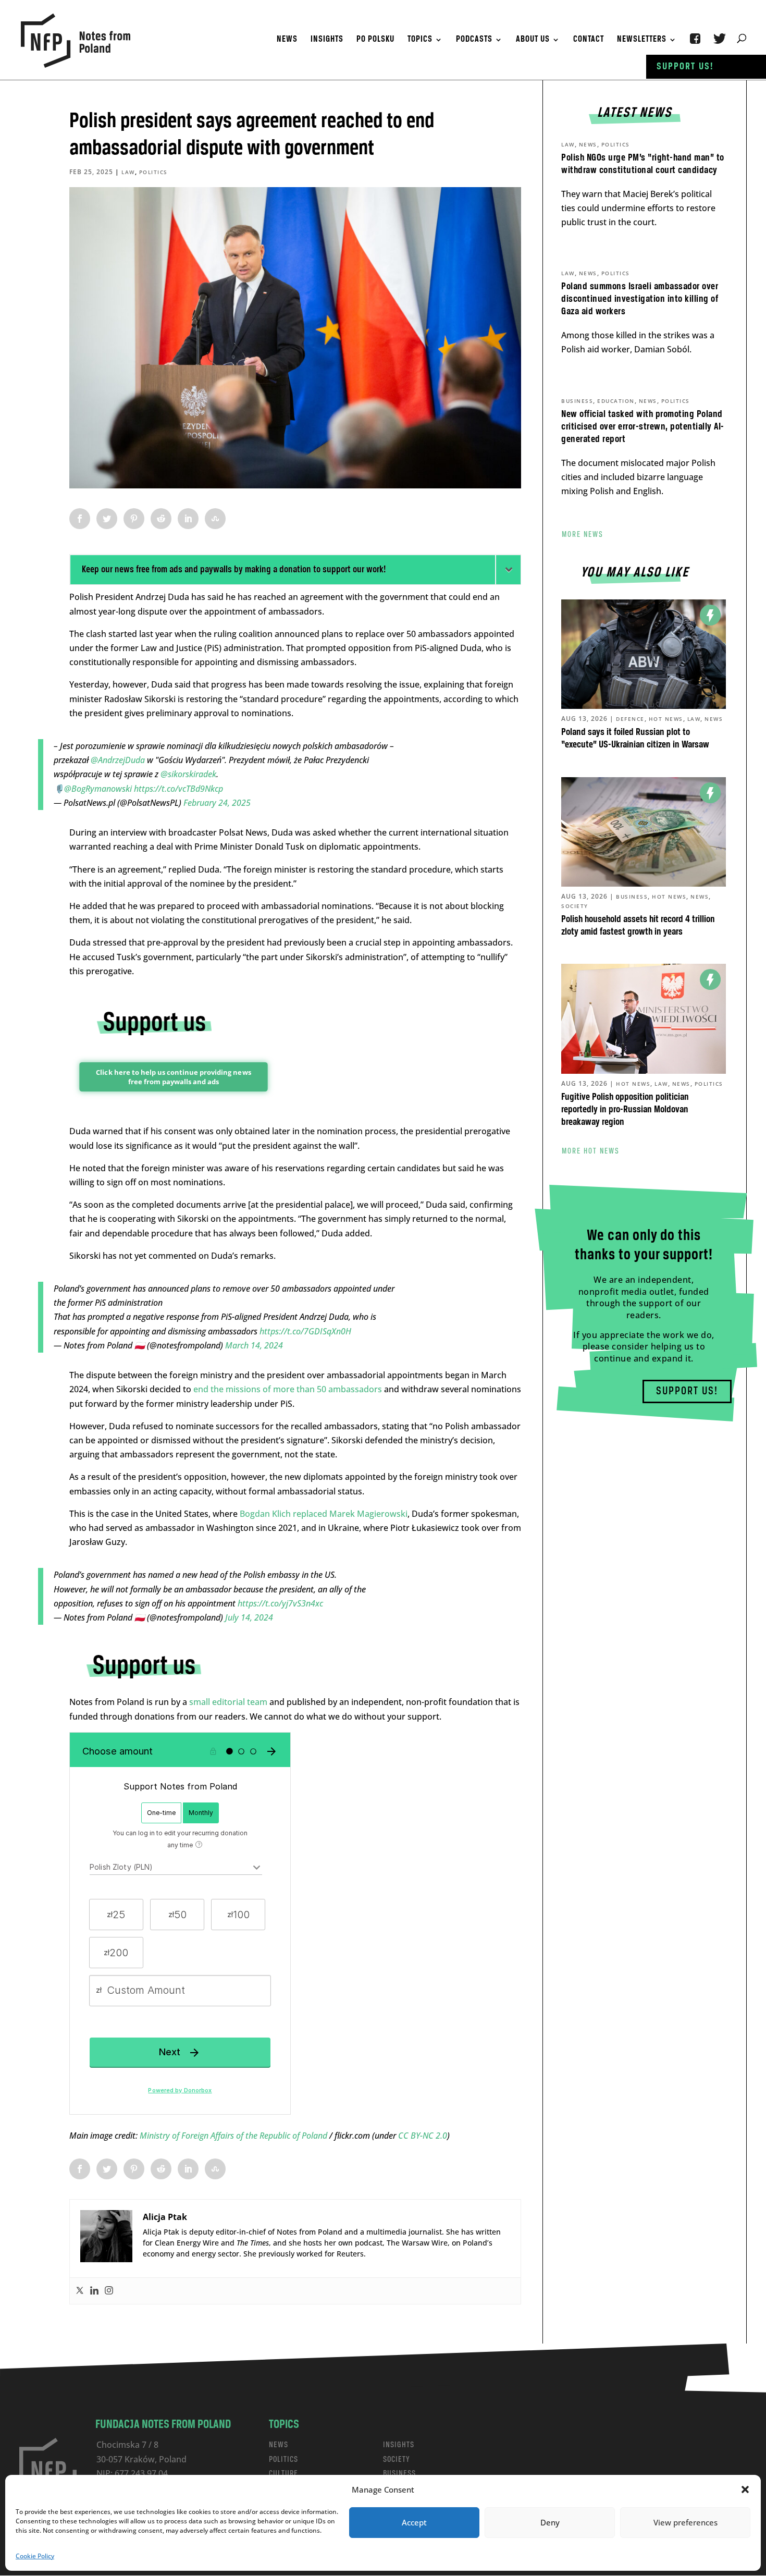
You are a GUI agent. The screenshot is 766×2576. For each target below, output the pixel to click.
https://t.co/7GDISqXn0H (305, 1331)
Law (128, 172)
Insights (327, 40)
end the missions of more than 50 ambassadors (288, 1389)
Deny (550, 2522)
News (287, 40)
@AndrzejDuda (118, 760)
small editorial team (228, 1702)
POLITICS (283, 2460)
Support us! (685, 67)
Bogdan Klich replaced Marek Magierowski (324, 1514)
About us (533, 40)
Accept (414, 2522)
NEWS (279, 2445)
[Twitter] (80, 2291)
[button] (745, 2489)
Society (575, 906)
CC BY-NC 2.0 (423, 2136)
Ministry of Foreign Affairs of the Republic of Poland (234, 2136)
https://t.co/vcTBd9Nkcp (178, 789)
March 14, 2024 (254, 1345)
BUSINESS (399, 2474)
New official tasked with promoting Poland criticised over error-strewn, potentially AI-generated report (643, 427)
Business (577, 401)
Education (616, 401)
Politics (153, 172)
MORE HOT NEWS (591, 1151)
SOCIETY (397, 2460)
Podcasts (474, 40)
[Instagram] (109, 2291)
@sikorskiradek (188, 774)
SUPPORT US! (687, 1391)
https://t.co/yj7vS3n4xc (280, 1603)
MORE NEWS (583, 535)
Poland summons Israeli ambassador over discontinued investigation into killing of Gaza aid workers (640, 299)
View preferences (685, 2522)
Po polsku (375, 40)
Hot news (666, 719)
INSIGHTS (399, 2445)
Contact (589, 40)
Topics (420, 40)
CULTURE (283, 2474)
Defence (630, 719)
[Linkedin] (94, 2291)
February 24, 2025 (217, 803)
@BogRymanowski (98, 789)
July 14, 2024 (249, 1617)
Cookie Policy (35, 2556)
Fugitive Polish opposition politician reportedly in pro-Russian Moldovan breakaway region (625, 1110)
